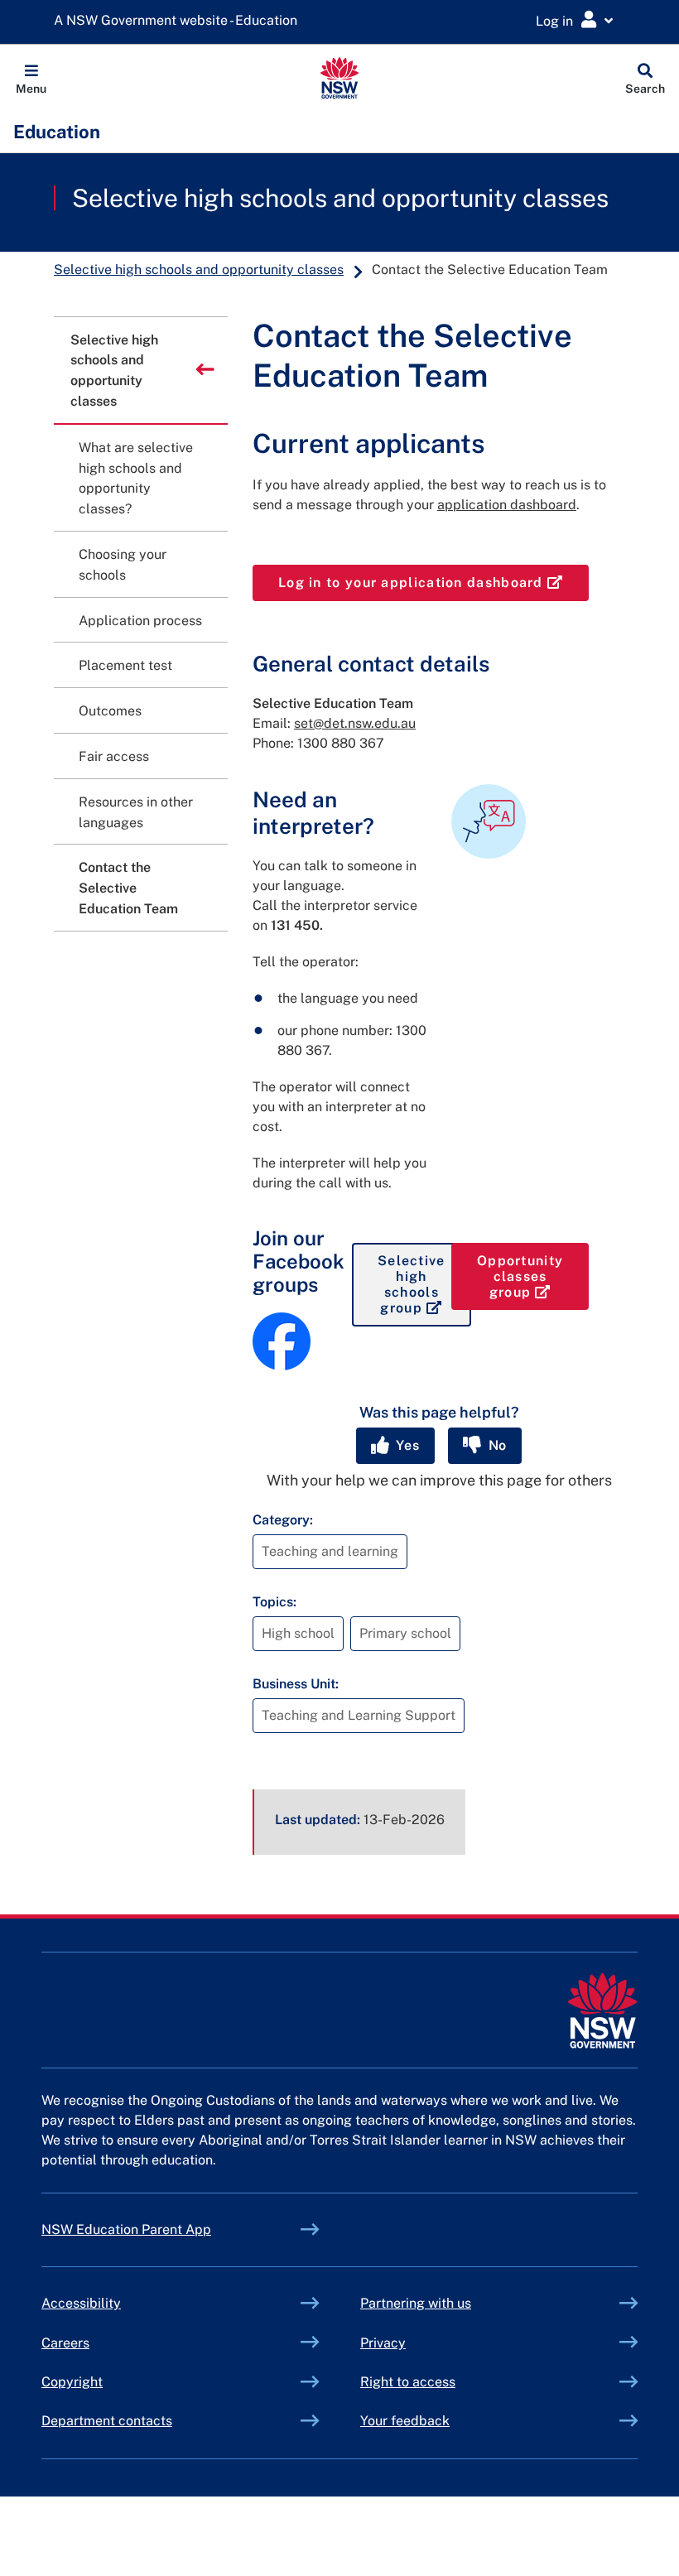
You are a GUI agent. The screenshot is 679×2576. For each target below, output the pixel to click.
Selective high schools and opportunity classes (340, 198)
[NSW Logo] (340, 78)
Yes (406, 1445)
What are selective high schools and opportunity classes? (136, 478)
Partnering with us (416, 2303)
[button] (31, 78)
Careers (65, 2343)
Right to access (408, 2382)
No (496, 1445)
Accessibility (81, 2303)
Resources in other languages (136, 812)
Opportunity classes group (533, 1276)
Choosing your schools (123, 565)
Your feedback (405, 2421)
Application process (140, 621)
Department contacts (107, 2421)
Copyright (72, 2382)
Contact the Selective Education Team (128, 888)
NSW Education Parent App (126, 2229)
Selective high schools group (424, 1285)
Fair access (114, 756)
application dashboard (507, 505)
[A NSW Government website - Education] (180, 21)
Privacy (383, 2343)
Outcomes (110, 711)
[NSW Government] (602, 2011)
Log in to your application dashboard (433, 582)
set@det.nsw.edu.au (355, 723)
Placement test (125, 665)
